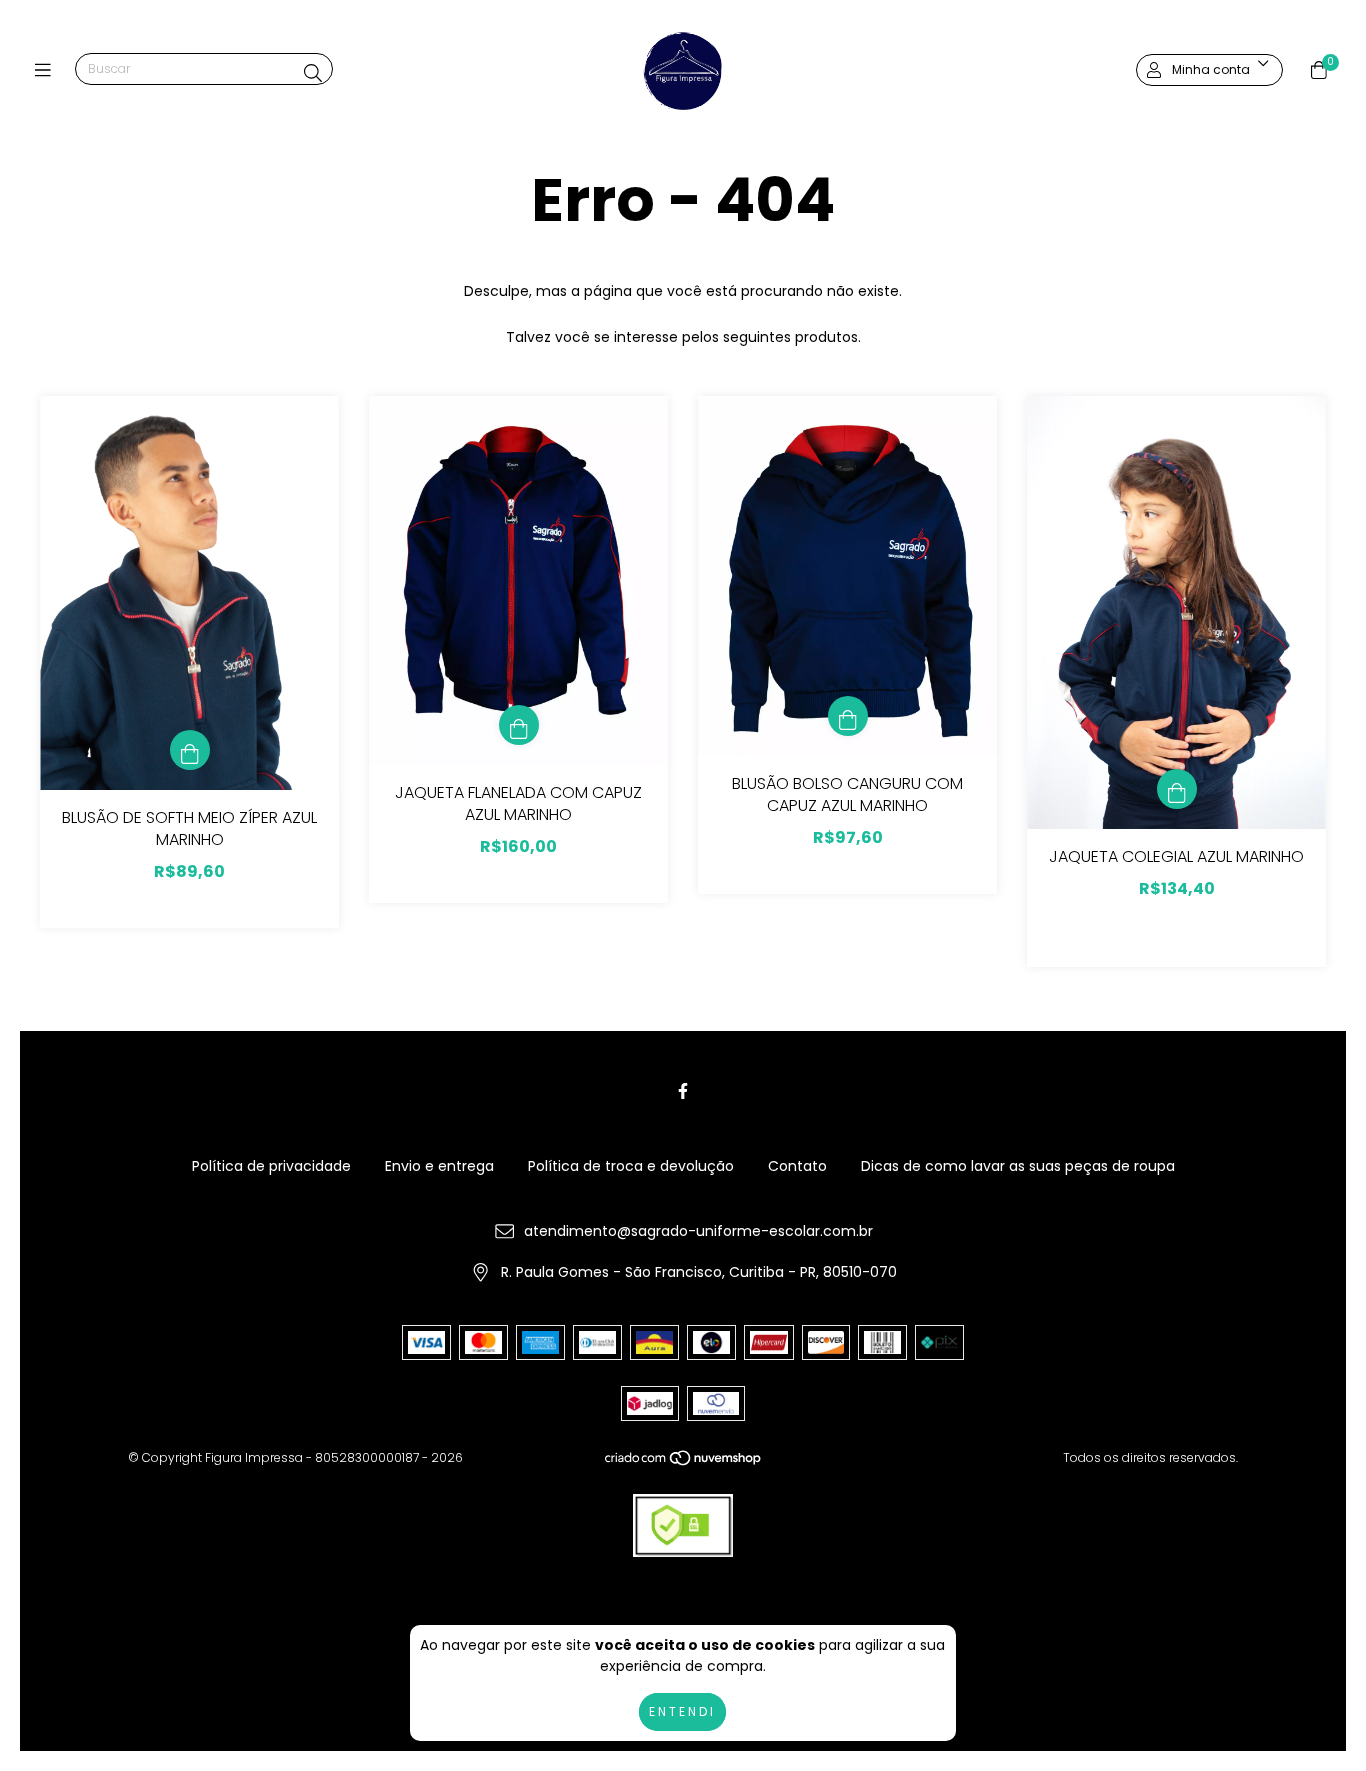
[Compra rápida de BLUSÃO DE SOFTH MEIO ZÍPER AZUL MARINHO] (190, 750)
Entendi (682, 1711)
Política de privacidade (271, 1166)
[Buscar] (313, 73)
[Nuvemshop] (684, 1462)
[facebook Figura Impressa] (683, 1091)
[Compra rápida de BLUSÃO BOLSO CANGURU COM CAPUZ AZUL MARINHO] (848, 716)
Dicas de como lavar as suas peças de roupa (1018, 1166)
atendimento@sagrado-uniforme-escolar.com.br (698, 1231)
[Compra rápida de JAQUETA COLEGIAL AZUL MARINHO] (1177, 789)
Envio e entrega (439, 1166)
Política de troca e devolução (631, 1166)
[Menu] (47, 70)
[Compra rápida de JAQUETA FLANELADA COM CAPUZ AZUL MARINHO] (519, 725)
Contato (797, 1166)
